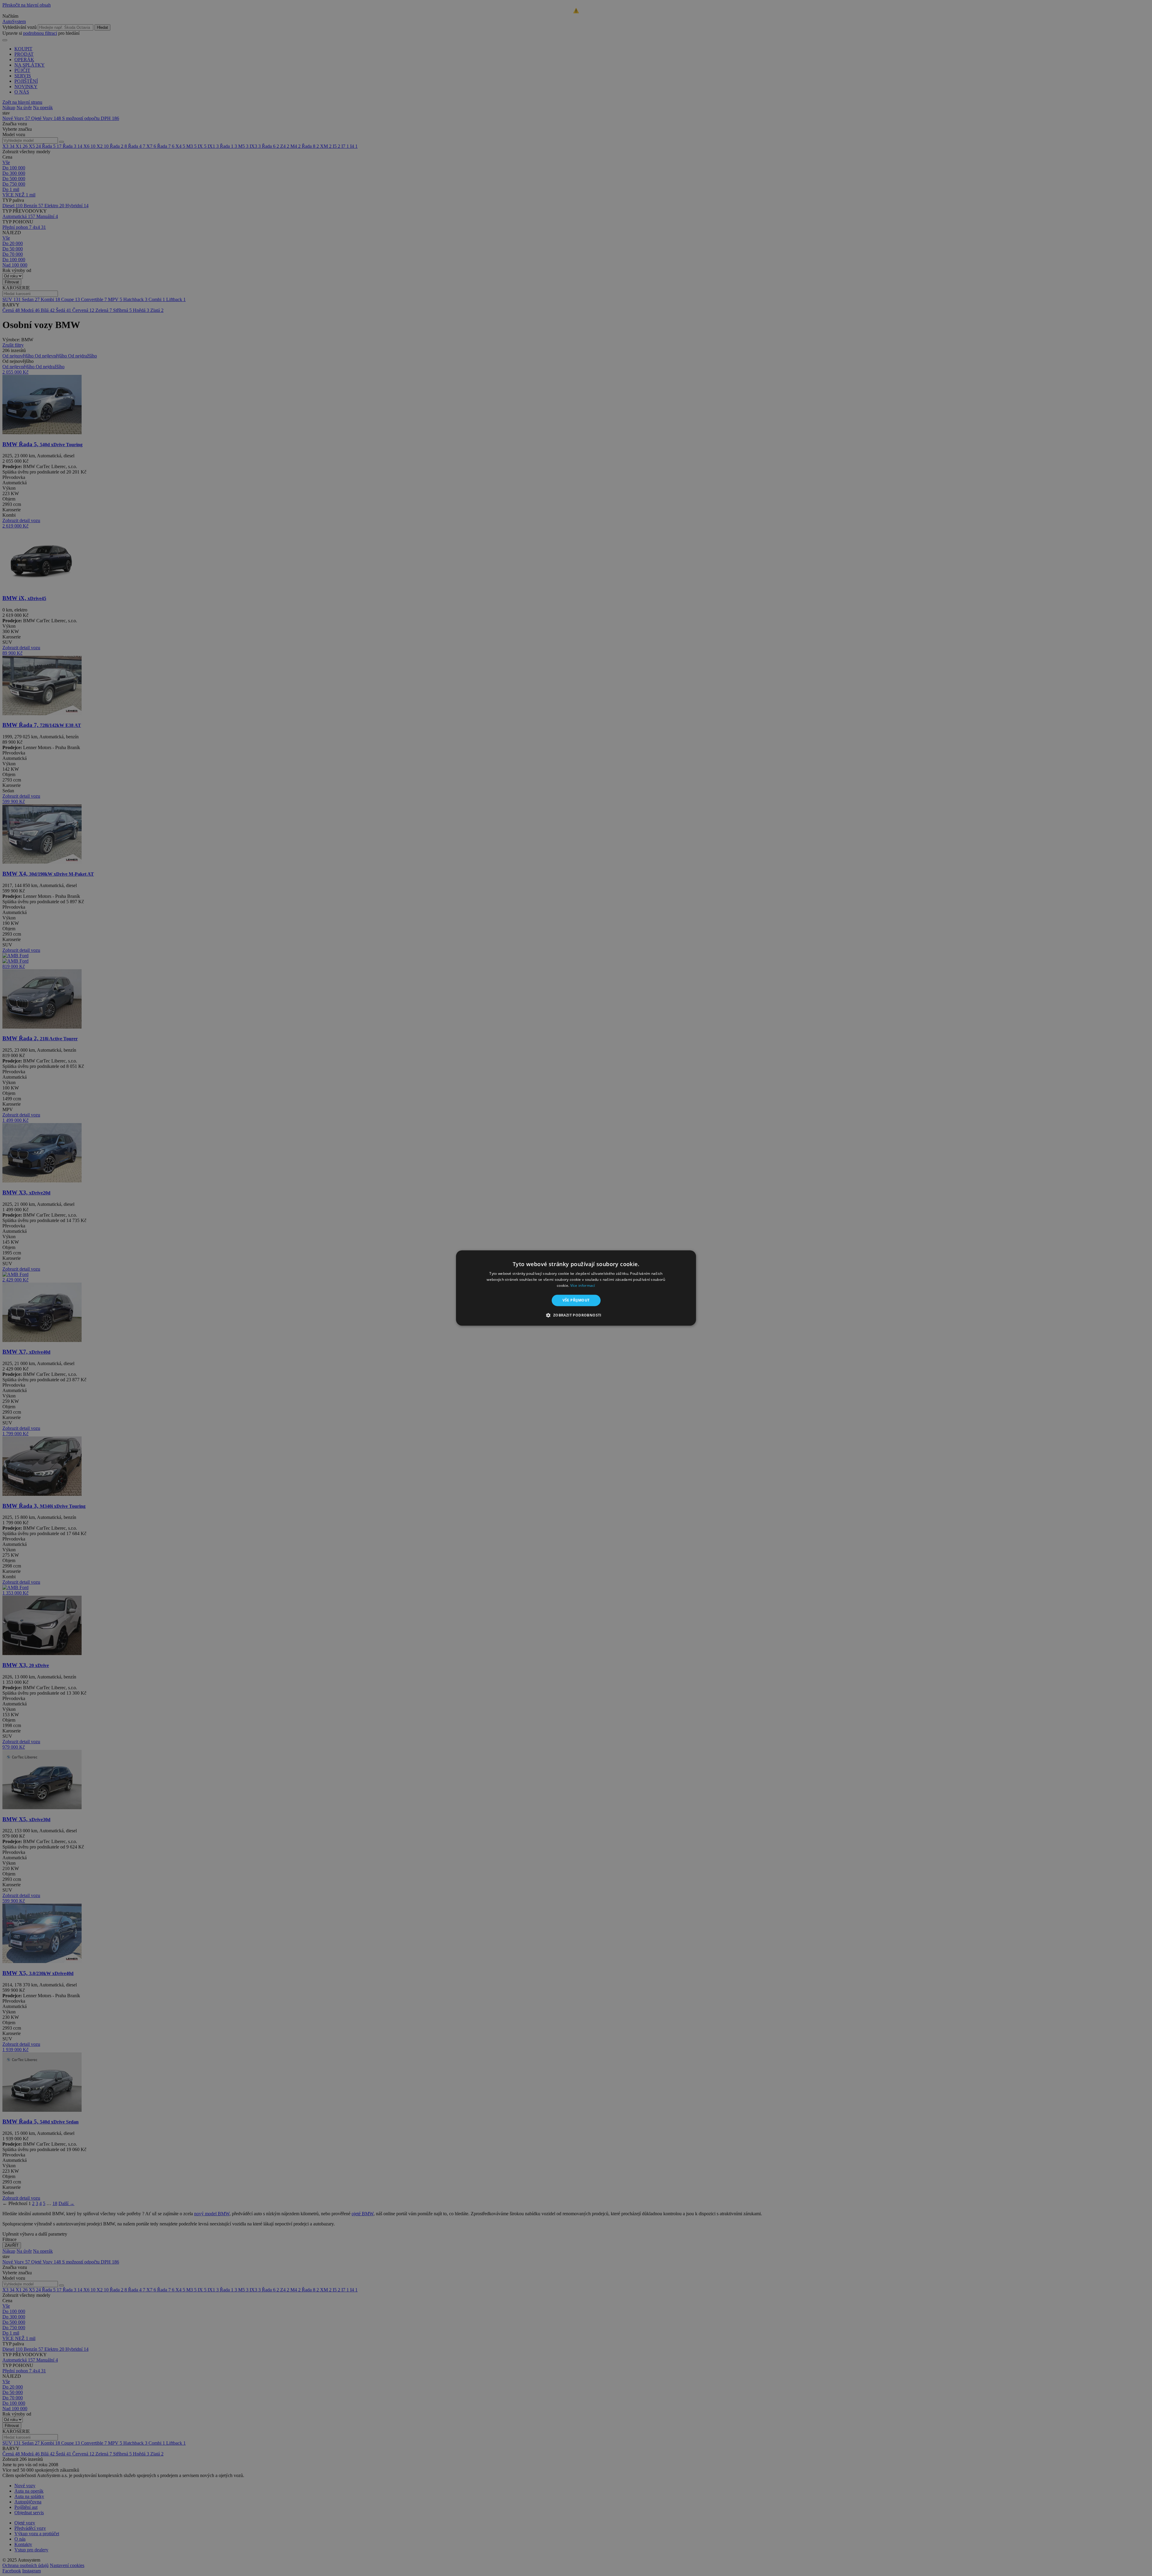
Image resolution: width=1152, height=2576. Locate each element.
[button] (576, 1315)
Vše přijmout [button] (576, 1300)
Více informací (583, 1285)
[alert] (576, 1288)
